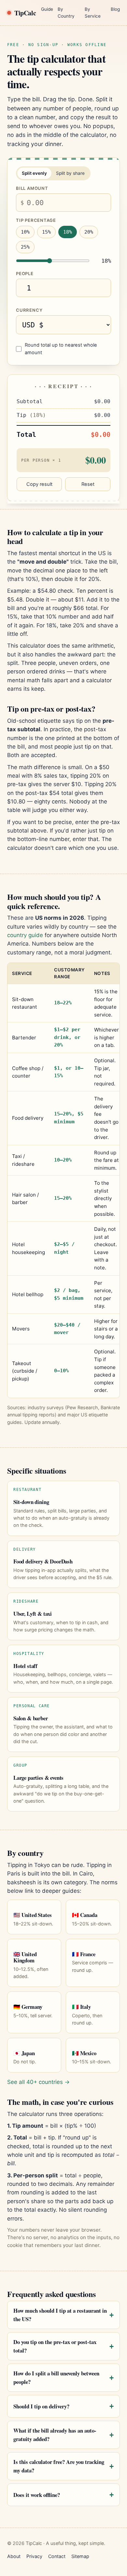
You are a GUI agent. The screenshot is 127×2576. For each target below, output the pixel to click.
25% (25, 247)
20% (89, 232)
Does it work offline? (37, 2495)
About (14, 2556)
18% (68, 232)
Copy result (39, 484)
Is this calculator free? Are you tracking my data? (59, 2466)
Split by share (70, 173)
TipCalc (25, 13)
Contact (57, 2556)
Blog (115, 9)
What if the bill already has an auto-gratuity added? (55, 2435)
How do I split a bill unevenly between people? (56, 2378)
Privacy (34, 2556)
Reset (88, 484)
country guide (25, 935)
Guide (47, 9)
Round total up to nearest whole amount (61, 349)
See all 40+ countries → (38, 2082)
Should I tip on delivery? (41, 2406)
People (25, 273)
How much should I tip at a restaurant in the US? (60, 2315)
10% (25, 232)
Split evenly (34, 173)
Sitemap (80, 2556)
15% (46, 232)
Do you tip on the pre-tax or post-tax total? (55, 2346)
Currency (29, 310)
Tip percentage (36, 220)
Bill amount (32, 188)
